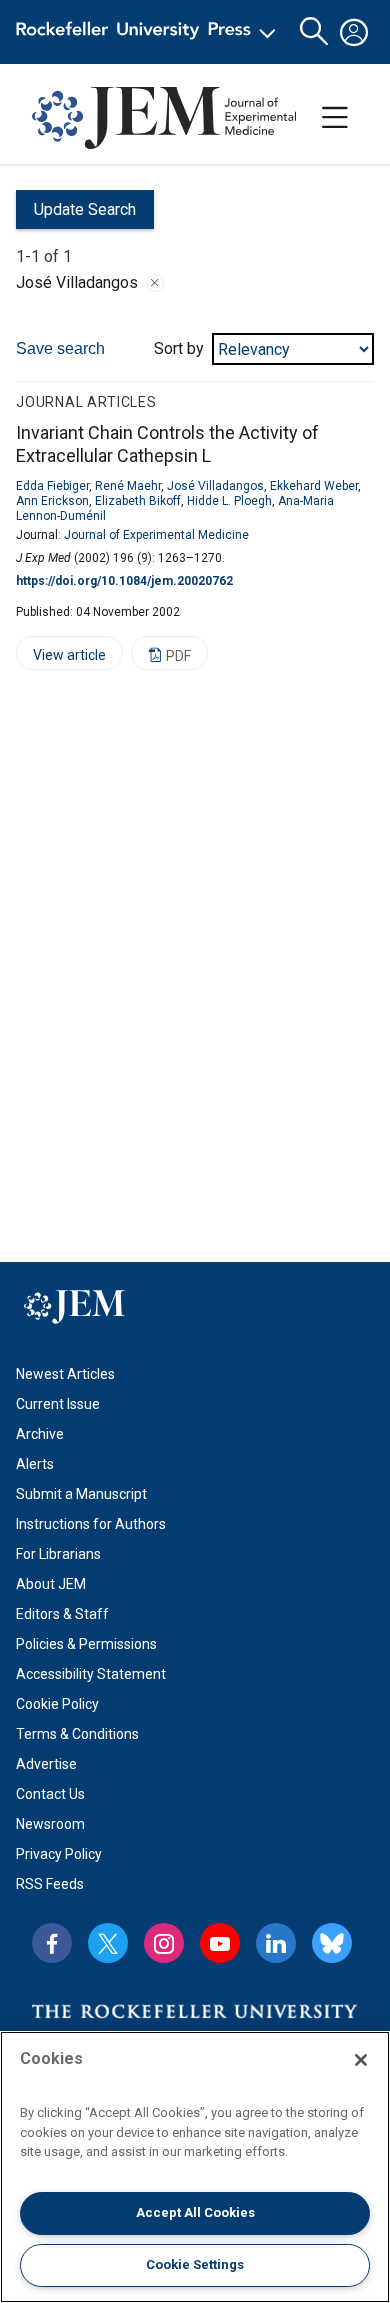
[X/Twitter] (108, 1943)
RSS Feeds (50, 1884)
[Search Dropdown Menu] (314, 32)
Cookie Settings (195, 2264)
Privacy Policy (59, 1854)
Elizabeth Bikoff (138, 501)
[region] (195, 2167)
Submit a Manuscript (81, 1494)
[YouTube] (220, 1943)
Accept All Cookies (195, 2212)
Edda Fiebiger (52, 486)
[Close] (155, 283)
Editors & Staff (62, 1614)
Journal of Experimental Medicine (156, 535)
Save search (60, 348)
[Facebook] (52, 1943)
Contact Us (50, 1794)
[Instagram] (164, 1943)
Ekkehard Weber (314, 486)
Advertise (46, 1764)
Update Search (76, 214)
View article (61, 658)
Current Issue (58, 1404)
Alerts (35, 1464)
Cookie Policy (57, 1704)
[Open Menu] (149, 32)
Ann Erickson (52, 501)
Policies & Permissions (86, 1644)
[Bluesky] (332, 1943)
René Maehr (128, 486)
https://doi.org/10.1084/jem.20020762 (124, 581)
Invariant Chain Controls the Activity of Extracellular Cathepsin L (167, 444)
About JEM (51, 1584)
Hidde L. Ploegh (229, 501)
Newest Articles (65, 1374)
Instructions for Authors (91, 1524)
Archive (40, 1434)
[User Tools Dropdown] (354, 32)
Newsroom (50, 1824)
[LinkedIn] (276, 1943)
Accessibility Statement (91, 1674)
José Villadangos (215, 486)
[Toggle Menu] (335, 118)
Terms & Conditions (77, 1734)
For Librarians (58, 1554)
